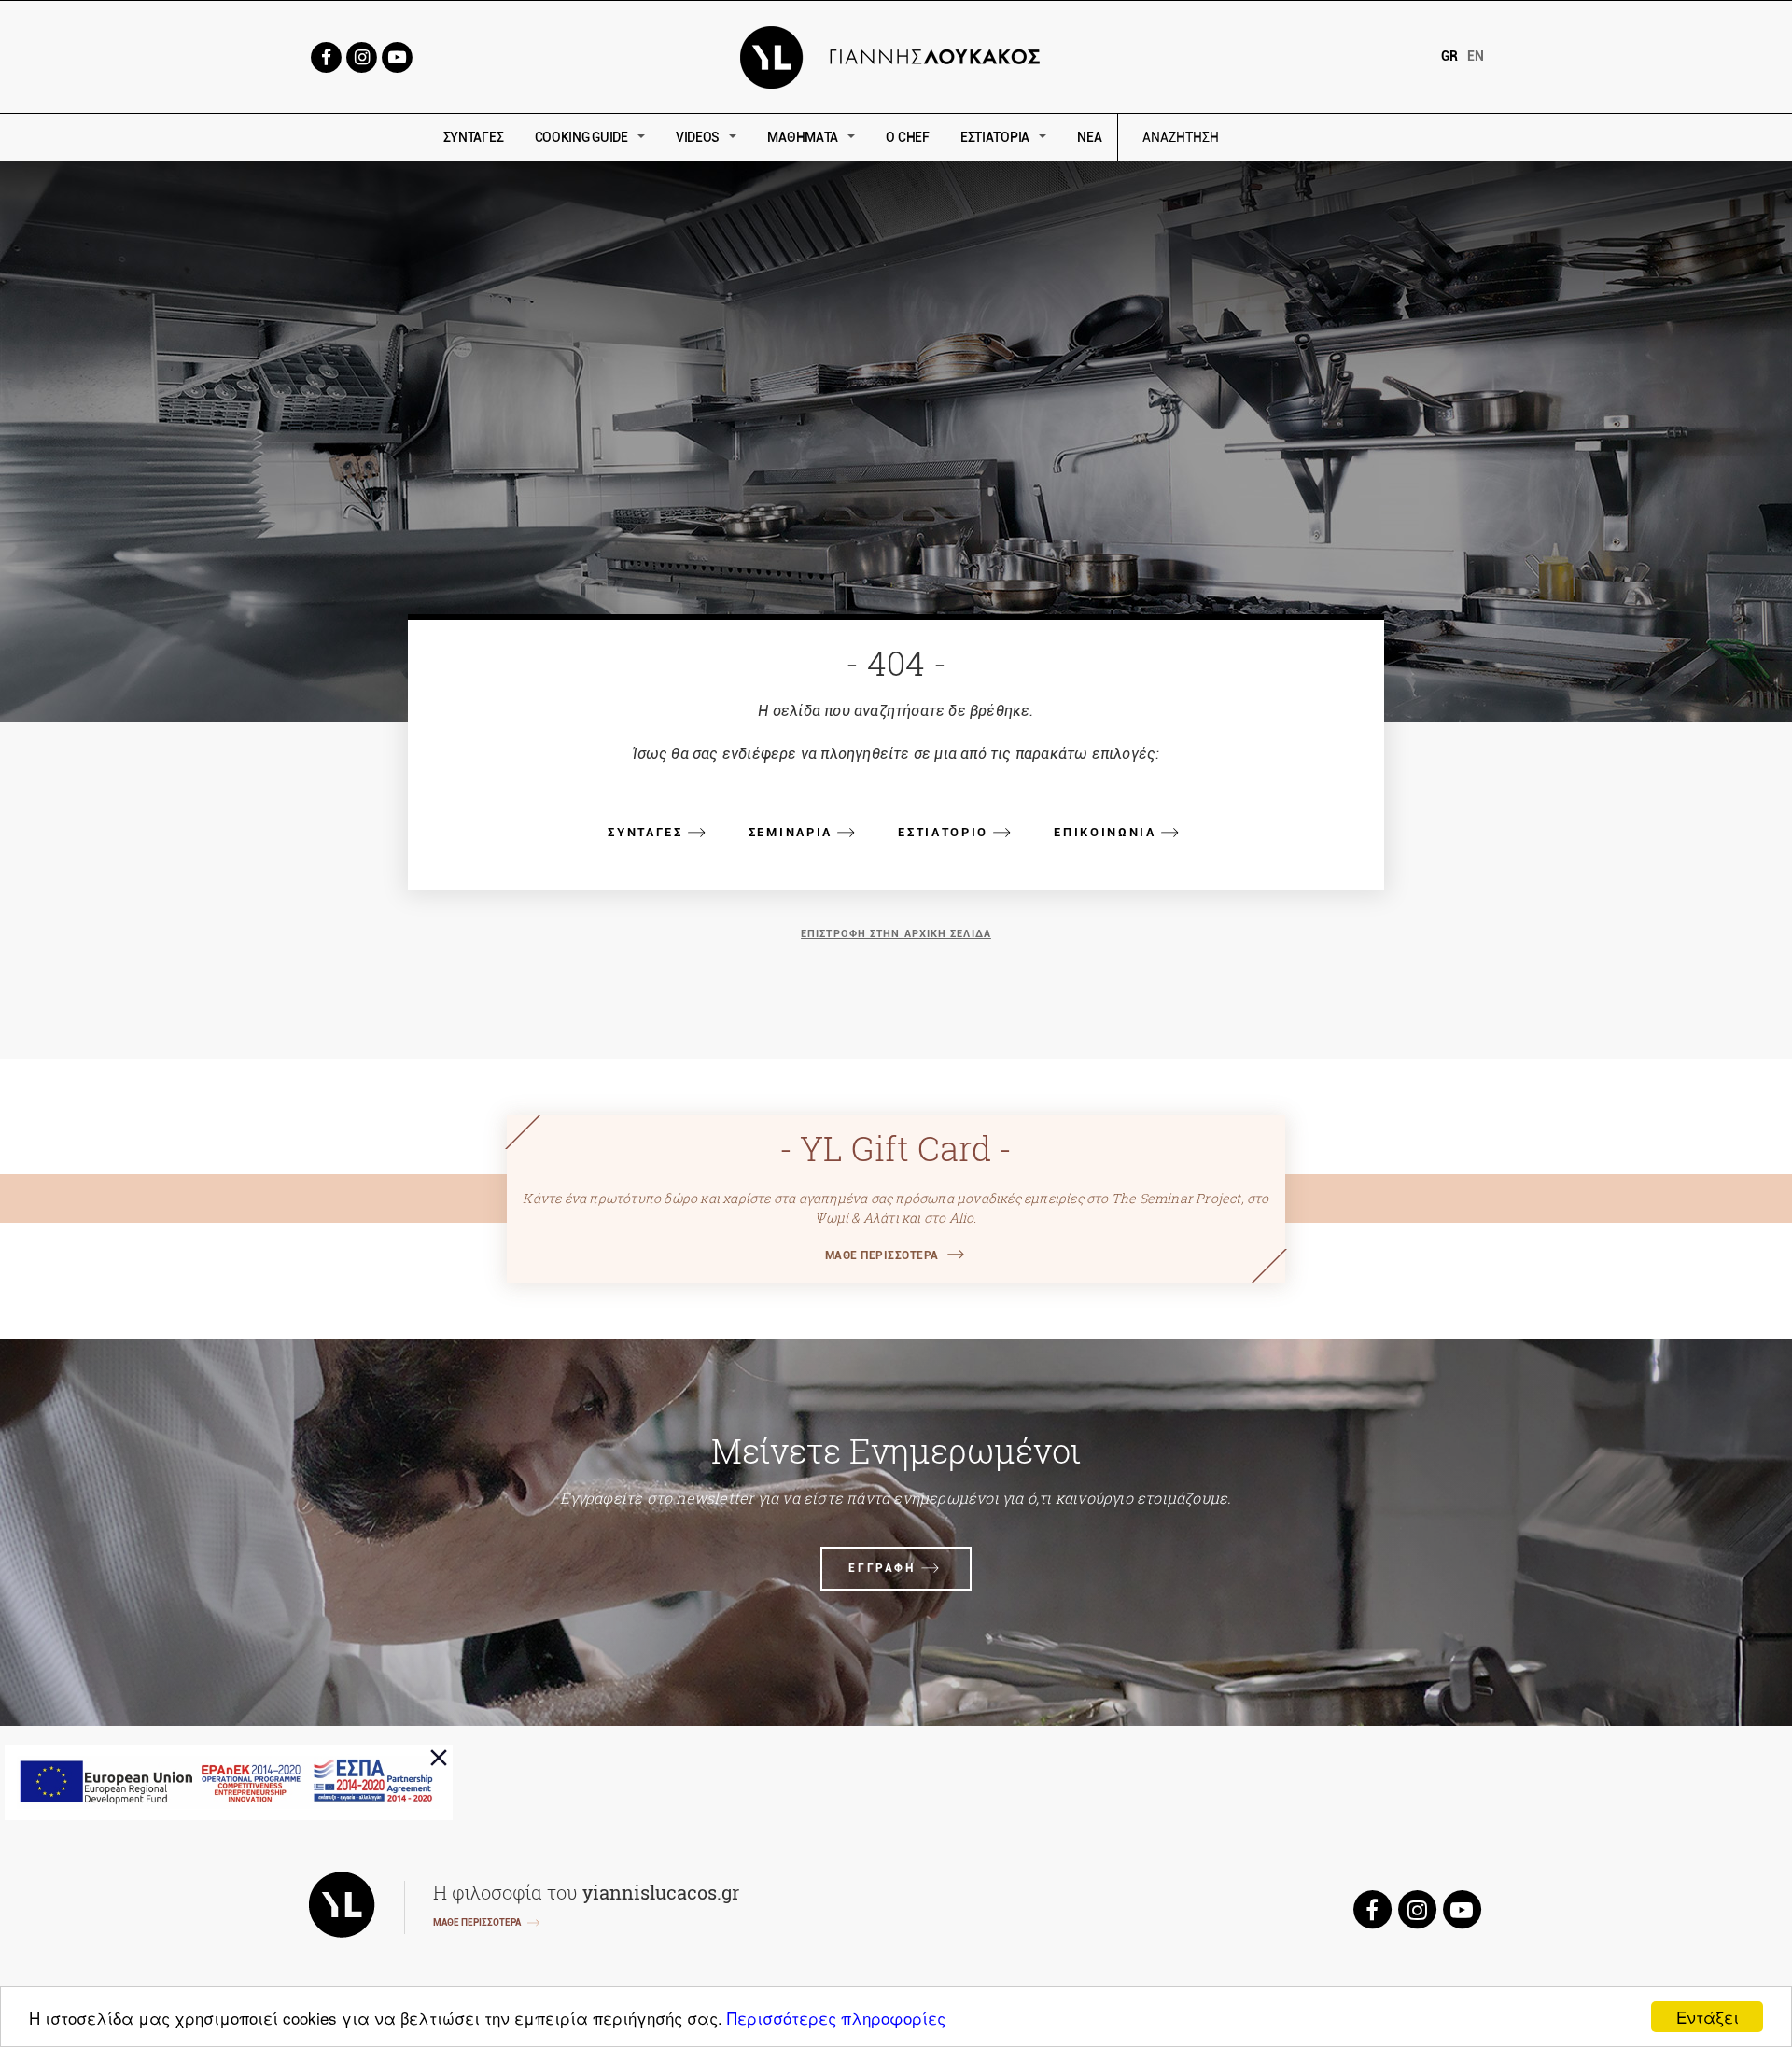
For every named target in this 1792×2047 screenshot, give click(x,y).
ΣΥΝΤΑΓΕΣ (474, 137)
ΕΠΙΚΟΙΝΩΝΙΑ (1105, 832)
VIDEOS (698, 137)
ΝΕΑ (1089, 137)
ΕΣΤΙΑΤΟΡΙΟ (943, 832)
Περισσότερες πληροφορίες (836, 2018)
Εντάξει (1708, 2017)
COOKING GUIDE (581, 137)
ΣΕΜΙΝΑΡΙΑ (791, 832)
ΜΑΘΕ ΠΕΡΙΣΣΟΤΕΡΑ (882, 1255)
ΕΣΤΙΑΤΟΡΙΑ (995, 137)
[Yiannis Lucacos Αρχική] (896, 56)
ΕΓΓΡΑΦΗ (882, 1568)
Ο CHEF (907, 137)
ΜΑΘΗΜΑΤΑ (803, 137)
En (1476, 56)
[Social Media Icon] (326, 56)
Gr (1449, 56)
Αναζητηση (1314, 138)
